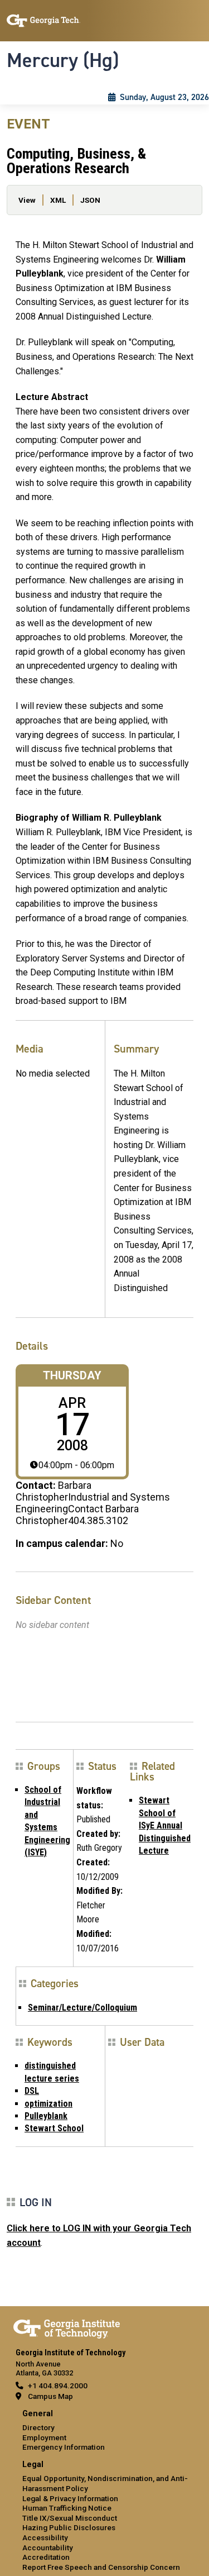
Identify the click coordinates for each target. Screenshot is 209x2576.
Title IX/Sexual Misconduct (70, 2518)
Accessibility (45, 2537)
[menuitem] (104, 2431)
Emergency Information (64, 2447)
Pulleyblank (46, 2116)
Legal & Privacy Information (70, 2498)
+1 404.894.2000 (58, 2385)
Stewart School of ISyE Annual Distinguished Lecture (165, 1825)
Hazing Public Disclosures (69, 2527)
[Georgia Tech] (67, 2327)
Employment (44, 2437)
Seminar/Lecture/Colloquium (82, 2008)
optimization (48, 2104)
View (27, 200)
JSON (90, 200)
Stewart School (54, 2128)
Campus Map (50, 2396)
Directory (38, 2427)
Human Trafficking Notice (67, 2508)
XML (58, 200)
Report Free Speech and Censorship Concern (101, 2567)
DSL (32, 2091)
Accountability (48, 2548)
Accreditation (46, 2557)
